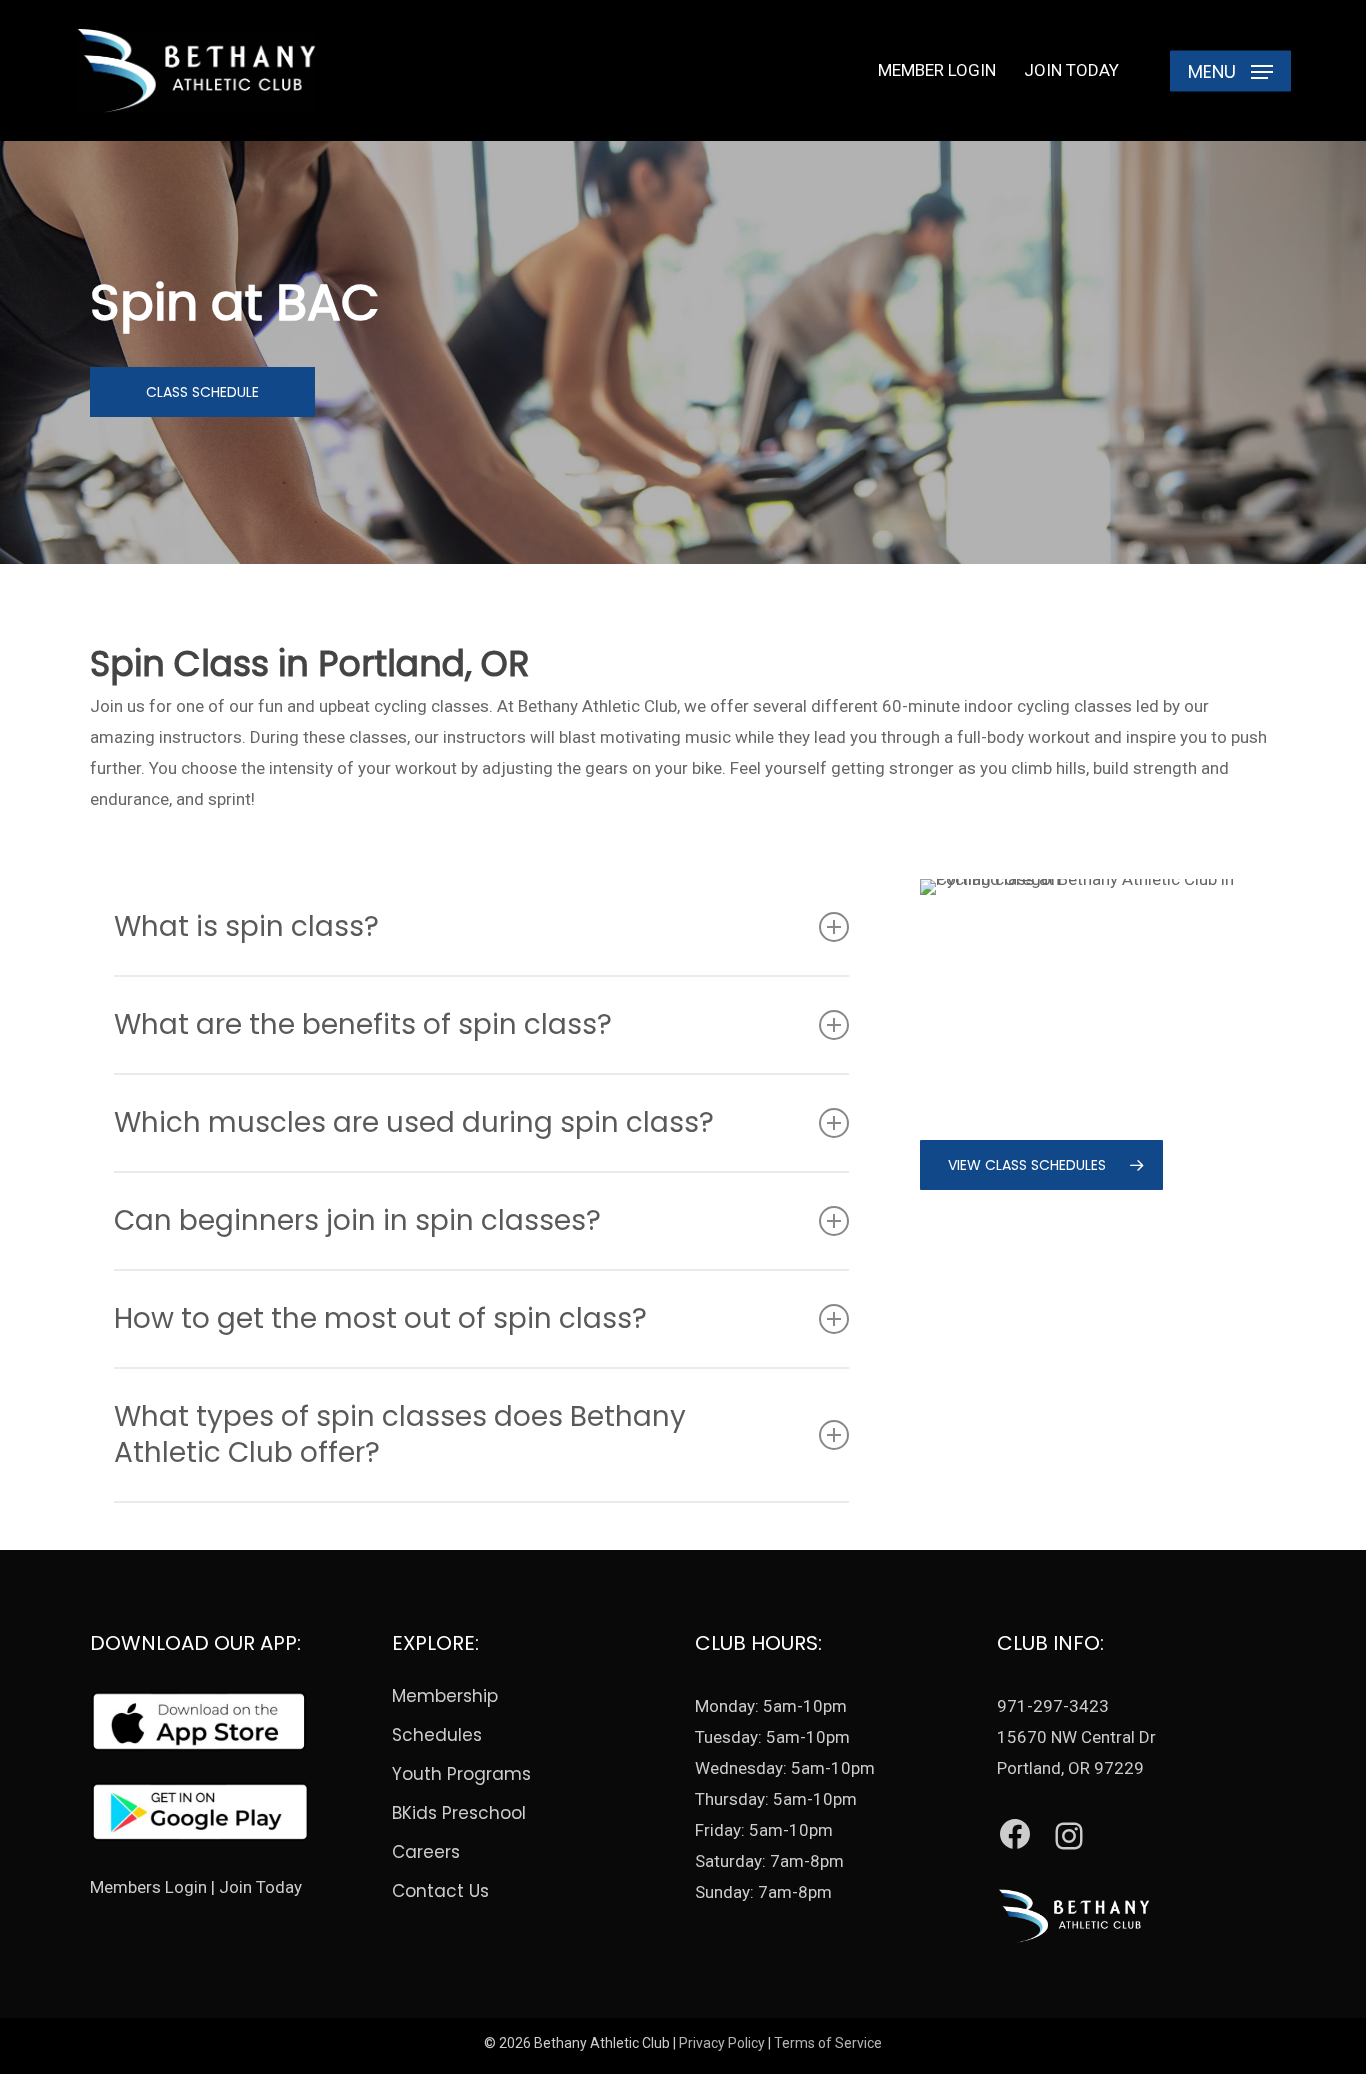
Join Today (260, 1887)
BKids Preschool (459, 1813)
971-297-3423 (1053, 1706)
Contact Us (440, 1891)
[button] (1230, 70)
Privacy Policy (722, 2043)
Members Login (148, 1887)
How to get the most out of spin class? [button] (380, 1318)
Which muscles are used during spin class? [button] (414, 1122)
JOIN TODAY (1071, 70)
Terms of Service (828, 2043)
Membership (445, 1696)
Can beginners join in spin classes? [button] (357, 1220)
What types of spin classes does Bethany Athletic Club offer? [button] (400, 1434)
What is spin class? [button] (246, 926)
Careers (426, 1852)
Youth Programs (461, 1774)
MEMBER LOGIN (937, 70)
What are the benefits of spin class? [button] (363, 1024)
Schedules (437, 1735)
